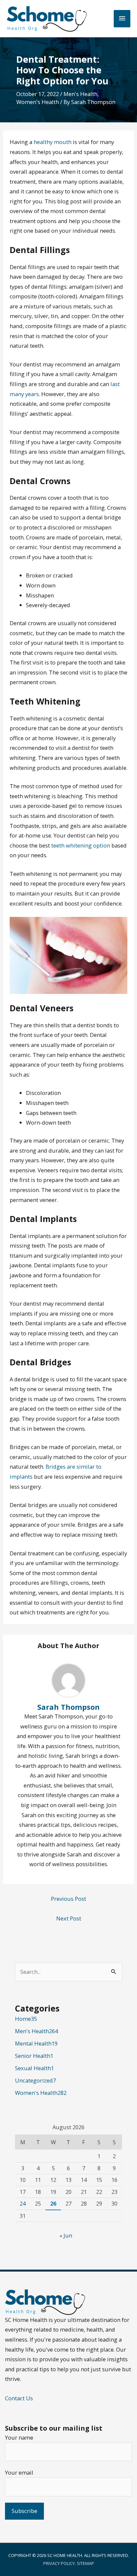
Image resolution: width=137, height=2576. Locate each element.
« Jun (66, 2235)
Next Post (69, 1918)
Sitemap (85, 2563)
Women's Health (38, 102)
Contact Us (19, 2398)
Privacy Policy (59, 2563)
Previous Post (68, 1899)
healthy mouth (53, 142)
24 (23, 2203)
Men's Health (80, 94)
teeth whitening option (81, 845)
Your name (19, 2437)
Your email (19, 2472)
